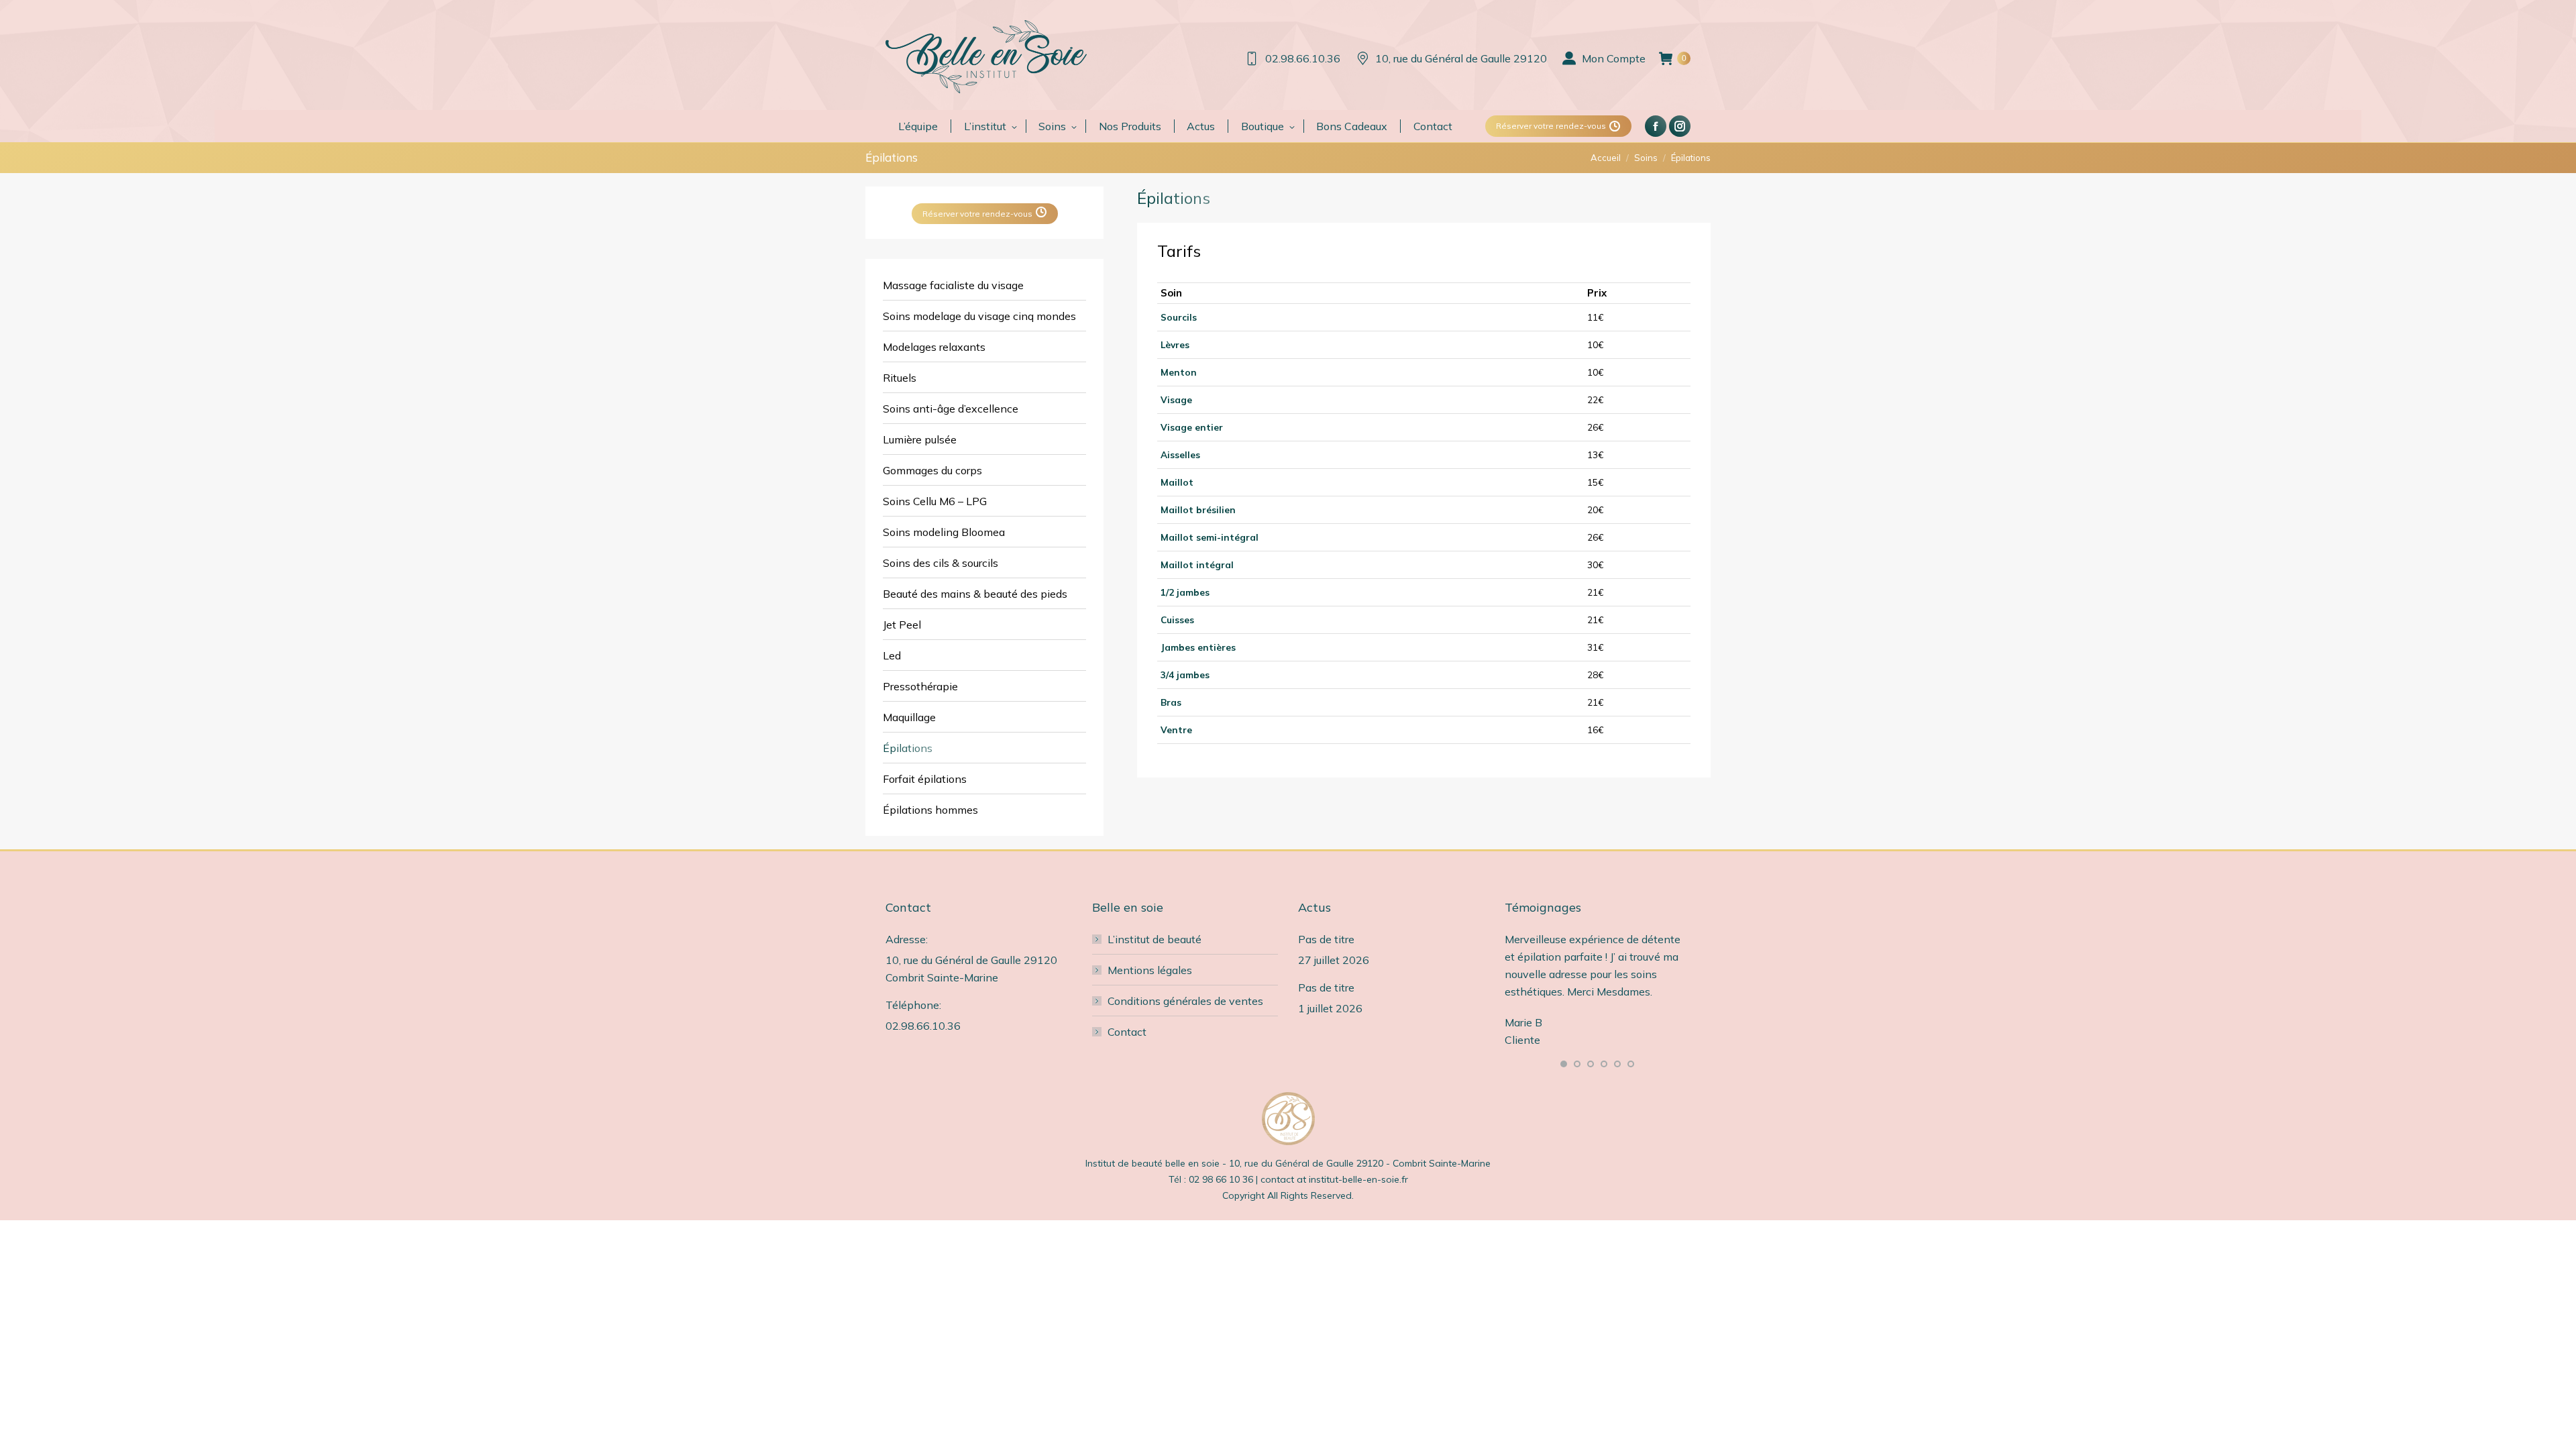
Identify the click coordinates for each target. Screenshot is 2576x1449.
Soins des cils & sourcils (941, 563)
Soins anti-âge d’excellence (951, 409)
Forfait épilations (925, 779)
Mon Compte (1614, 58)
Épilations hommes (930, 810)
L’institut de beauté (1155, 939)
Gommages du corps (932, 470)
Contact (1127, 1032)
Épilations (908, 748)
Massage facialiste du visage (953, 285)
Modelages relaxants (934, 347)
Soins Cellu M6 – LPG (935, 501)
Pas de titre (1326, 939)
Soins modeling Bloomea (944, 532)
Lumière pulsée (920, 439)
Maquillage (909, 717)
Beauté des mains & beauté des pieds (975, 594)
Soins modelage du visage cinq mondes (979, 316)
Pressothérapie (920, 686)
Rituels (900, 378)
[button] (1564, 1064)
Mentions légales (1150, 970)
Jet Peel (902, 625)
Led (892, 655)
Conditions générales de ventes (1185, 1001)
